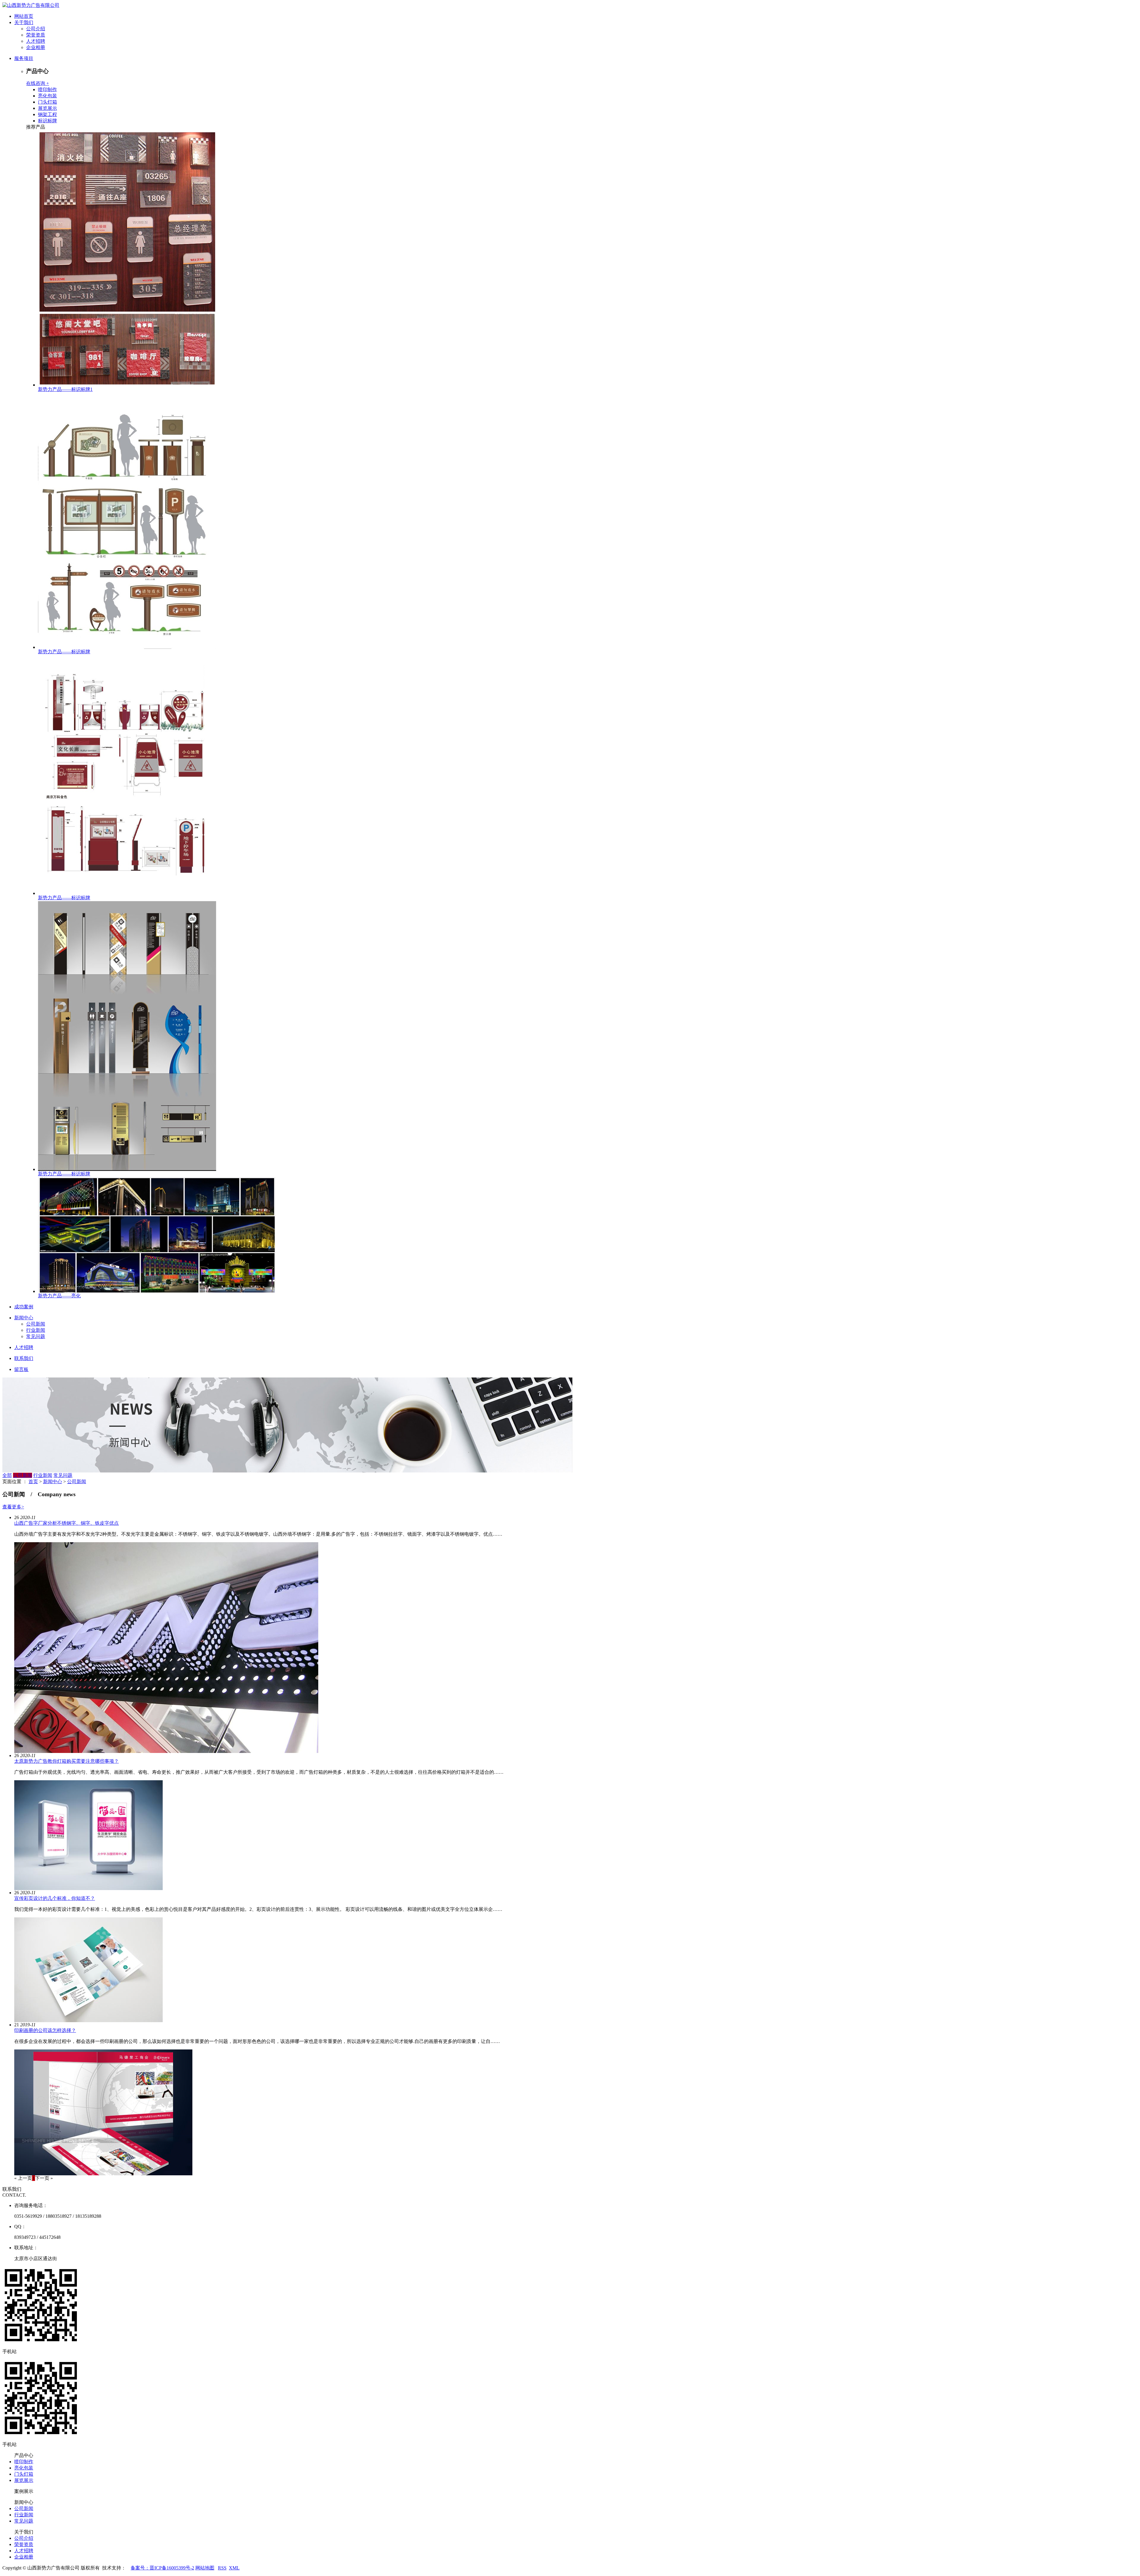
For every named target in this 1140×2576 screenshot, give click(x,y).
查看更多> (13, 1507)
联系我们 (24, 1358)
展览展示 (47, 108)
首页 (33, 1482)
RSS (222, 2568)
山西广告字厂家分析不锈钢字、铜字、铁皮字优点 (66, 1523)
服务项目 (24, 58)
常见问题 (36, 1336)
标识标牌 (47, 121)
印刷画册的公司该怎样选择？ (45, 2030)
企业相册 (36, 47)
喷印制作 (47, 89)
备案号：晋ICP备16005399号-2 (162, 2568)
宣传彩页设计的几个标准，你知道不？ (55, 1898)
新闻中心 (24, 1318)
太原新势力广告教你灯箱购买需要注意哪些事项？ (66, 1761)
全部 (7, 1475)
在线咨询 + (38, 83)
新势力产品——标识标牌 (64, 652)
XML (234, 2568)
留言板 (21, 1369)
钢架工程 (47, 114)
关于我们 (24, 22)
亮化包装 (47, 96)
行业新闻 (36, 1330)
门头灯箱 (47, 102)
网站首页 (24, 16)
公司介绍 (36, 29)
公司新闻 (36, 1324)
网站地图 (205, 2568)
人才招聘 (36, 41)
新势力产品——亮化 (59, 1296)
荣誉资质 (36, 35)
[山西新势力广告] (31, 5)
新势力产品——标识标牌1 (65, 389)
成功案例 (24, 1307)
